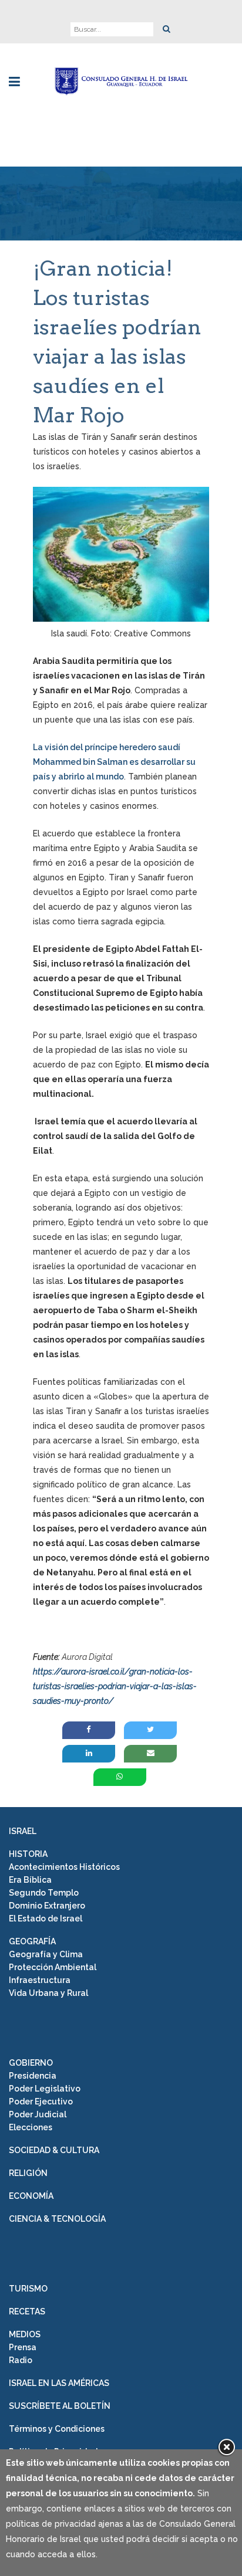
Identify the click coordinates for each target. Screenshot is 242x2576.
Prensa (23, 2347)
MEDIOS (25, 2334)
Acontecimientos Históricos (64, 1867)
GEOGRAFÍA (32, 1941)
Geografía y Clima (46, 1954)
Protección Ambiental (53, 1967)
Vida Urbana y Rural (48, 1993)
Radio (21, 2360)
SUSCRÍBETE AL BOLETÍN (60, 2406)
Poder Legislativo (45, 2089)
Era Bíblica (30, 1880)
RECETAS (27, 2311)
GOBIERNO (31, 2063)
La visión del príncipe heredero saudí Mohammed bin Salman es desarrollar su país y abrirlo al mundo (114, 762)
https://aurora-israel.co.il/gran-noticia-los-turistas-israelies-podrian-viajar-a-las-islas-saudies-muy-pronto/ (115, 1686)
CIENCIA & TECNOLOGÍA (57, 2219)
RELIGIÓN (28, 2173)
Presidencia (33, 2076)
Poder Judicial (38, 2114)
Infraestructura (40, 1980)
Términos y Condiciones (57, 2429)
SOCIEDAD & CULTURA (54, 2150)
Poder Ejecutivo (41, 2102)
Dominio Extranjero (47, 1906)
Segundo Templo (44, 1893)
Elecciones (31, 2127)
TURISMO (28, 2289)
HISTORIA (28, 1854)
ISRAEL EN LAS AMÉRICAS (59, 2383)
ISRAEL (23, 1831)
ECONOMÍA (31, 2196)
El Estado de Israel (46, 1919)
